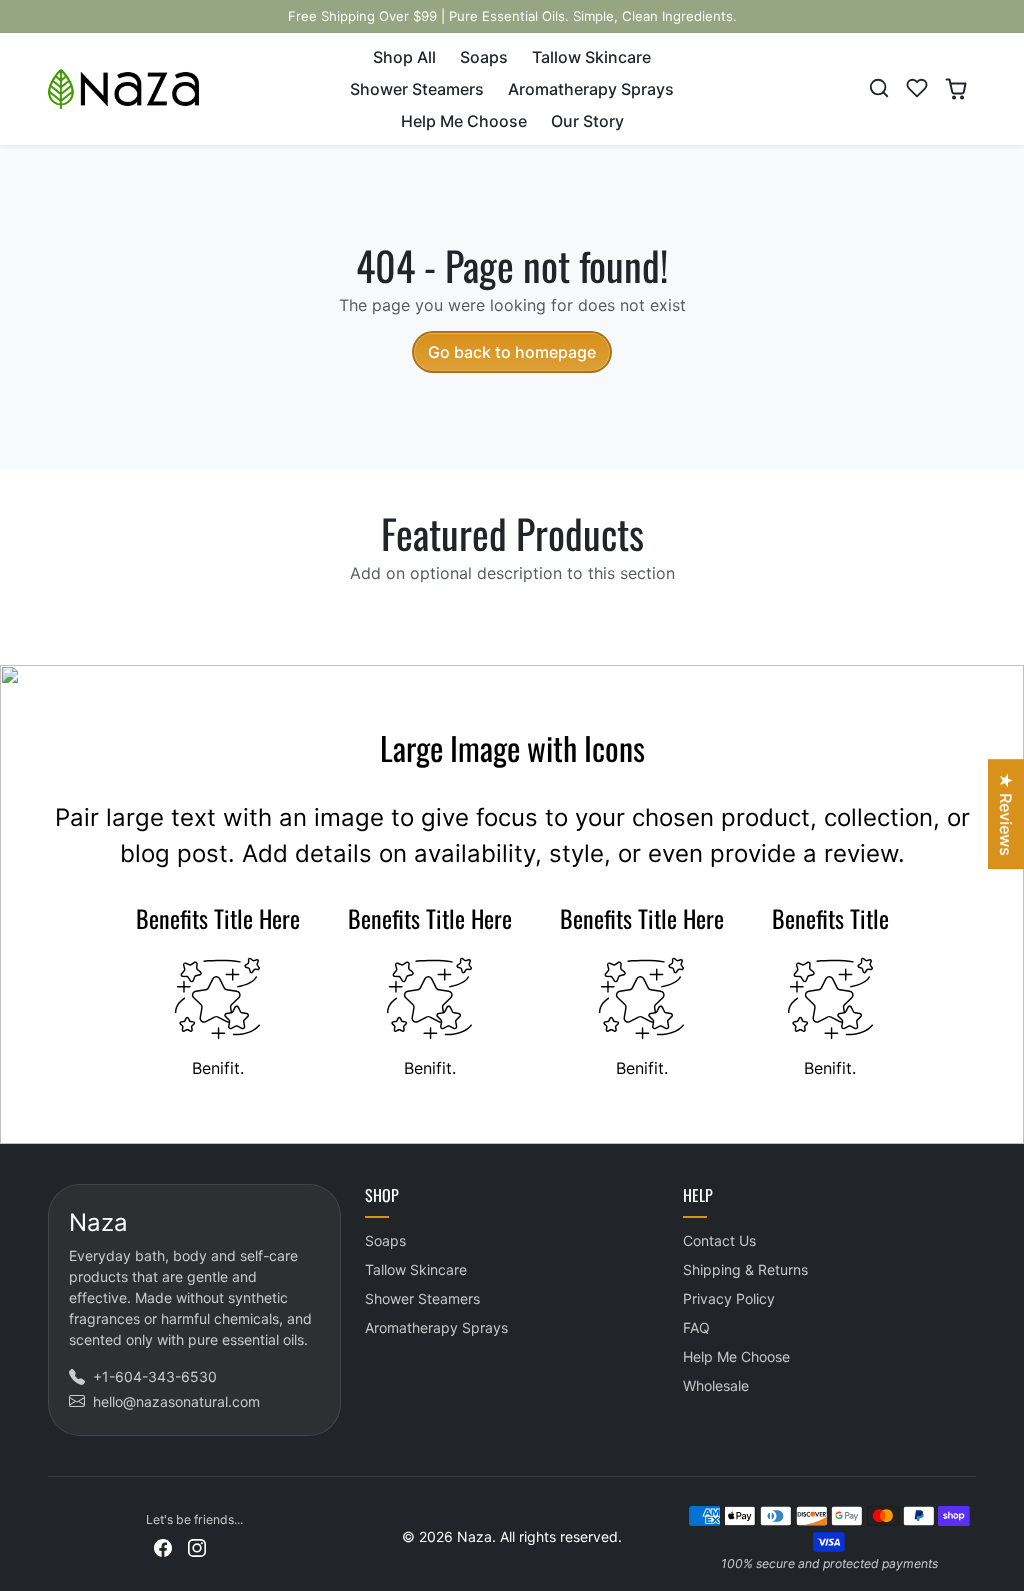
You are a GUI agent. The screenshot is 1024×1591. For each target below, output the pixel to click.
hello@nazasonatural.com (176, 1401)
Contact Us (719, 1240)
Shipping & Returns (745, 1269)
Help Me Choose (464, 121)
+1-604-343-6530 (155, 1376)
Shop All (404, 57)
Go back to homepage (512, 352)
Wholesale (716, 1385)
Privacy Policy (729, 1298)
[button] (879, 88)
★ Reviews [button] (1006, 814)
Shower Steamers (417, 89)
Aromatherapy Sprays (591, 89)
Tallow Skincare (591, 57)
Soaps (484, 57)
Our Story (587, 121)
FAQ (696, 1327)
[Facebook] (163, 1545)
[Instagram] (197, 1545)
